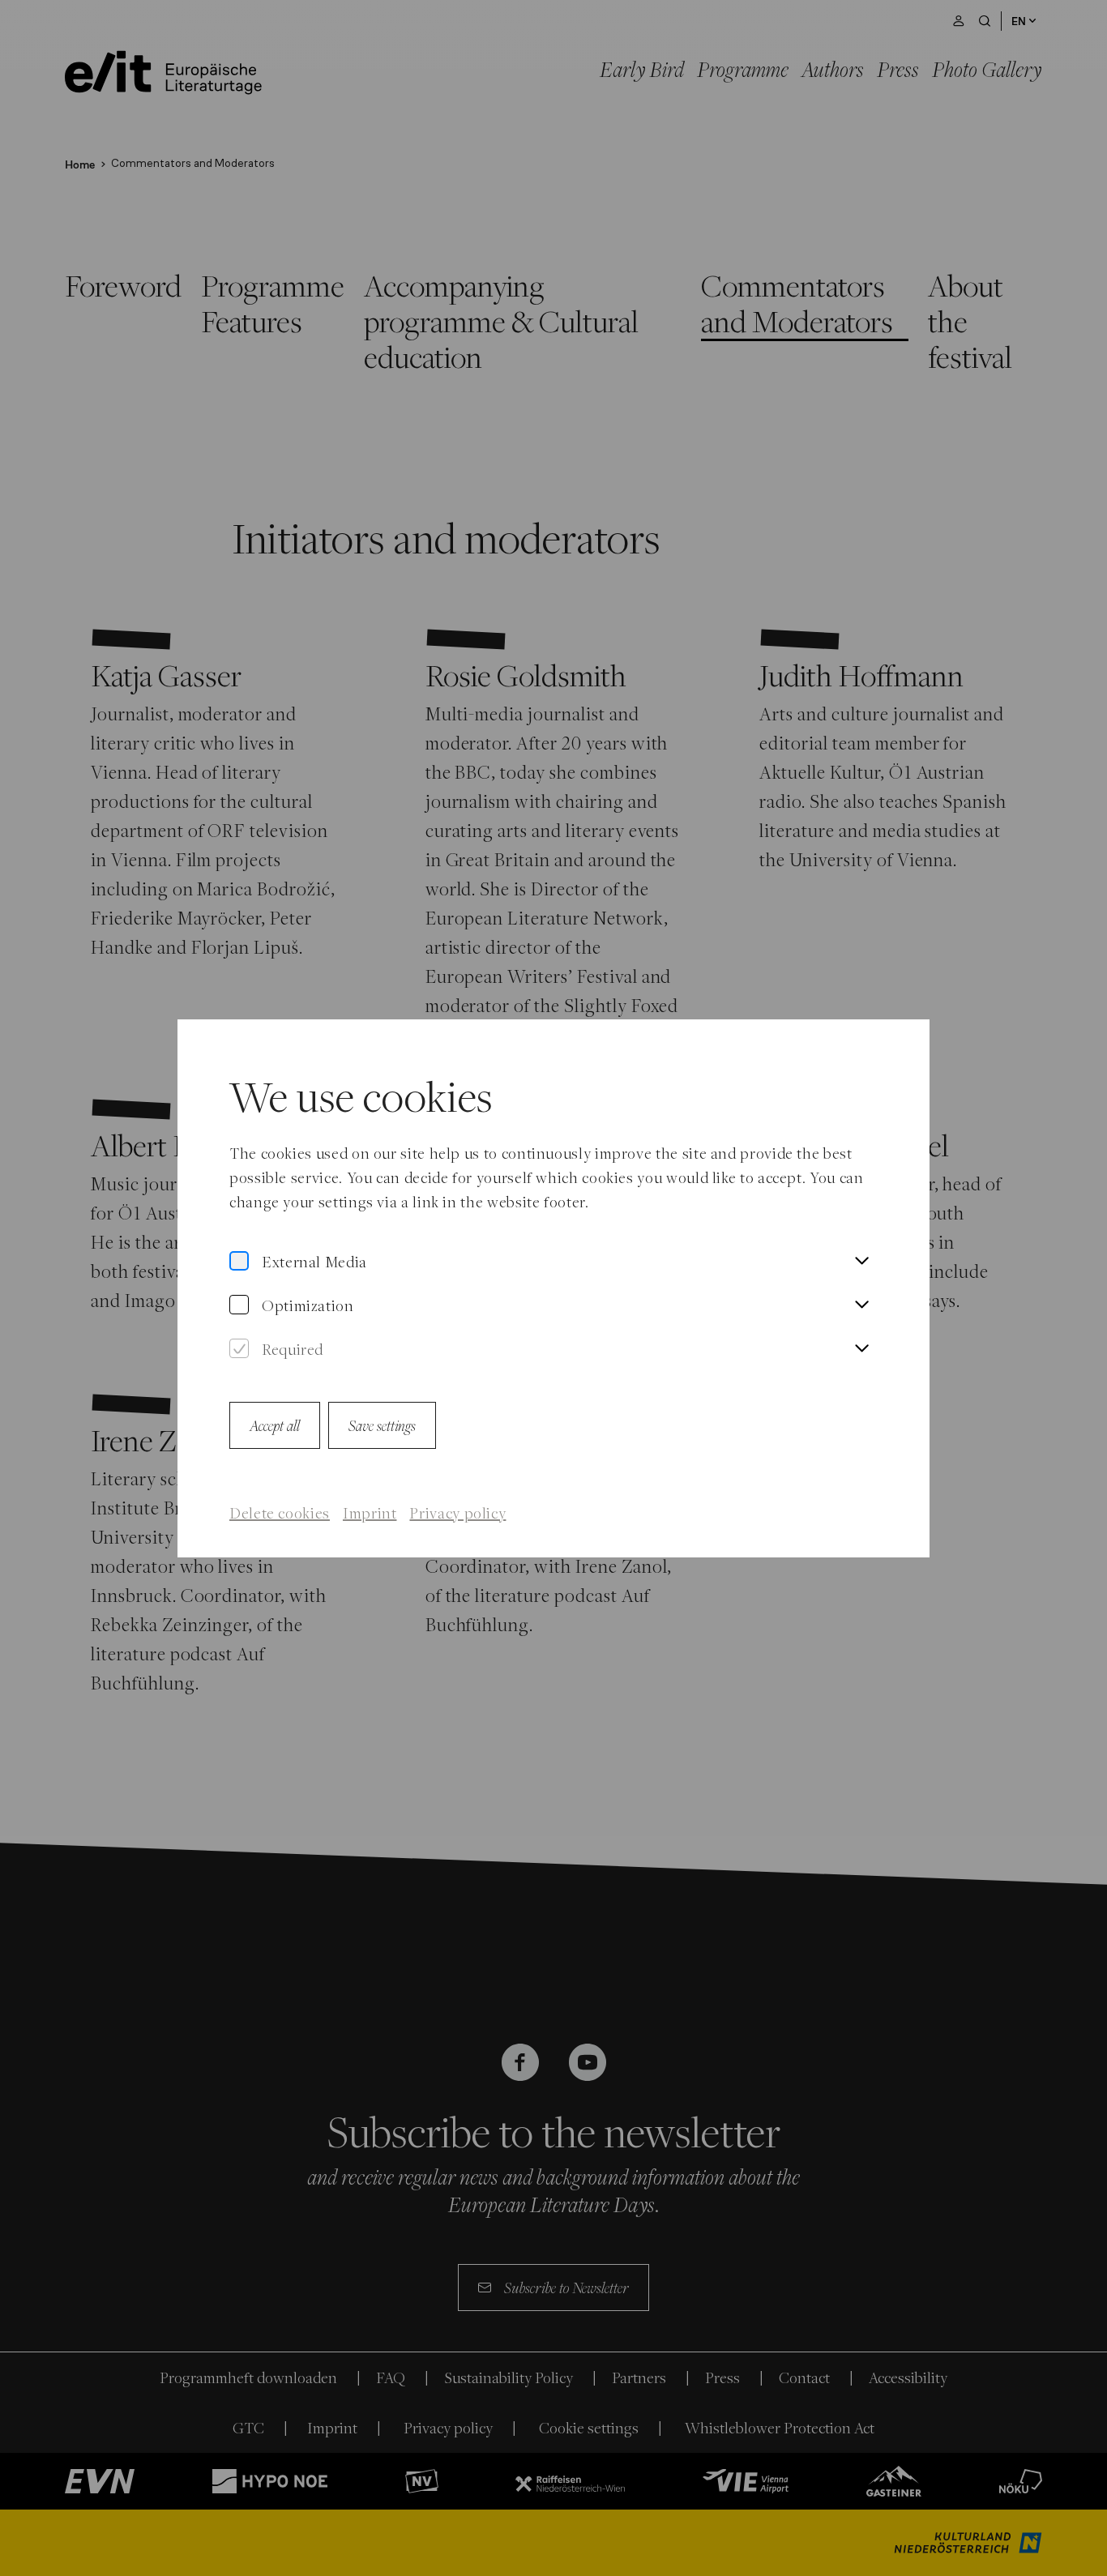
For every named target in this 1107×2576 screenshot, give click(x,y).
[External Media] (239, 1261)
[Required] (239, 1349)
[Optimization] (239, 1305)
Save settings (382, 1425)
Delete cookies (280, 1513)
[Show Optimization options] (861, 1305)
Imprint (370, 1513)
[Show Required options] (861, 1349)
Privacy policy (457, 1513)
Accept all (275, 1425)
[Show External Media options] (861, 1262)
